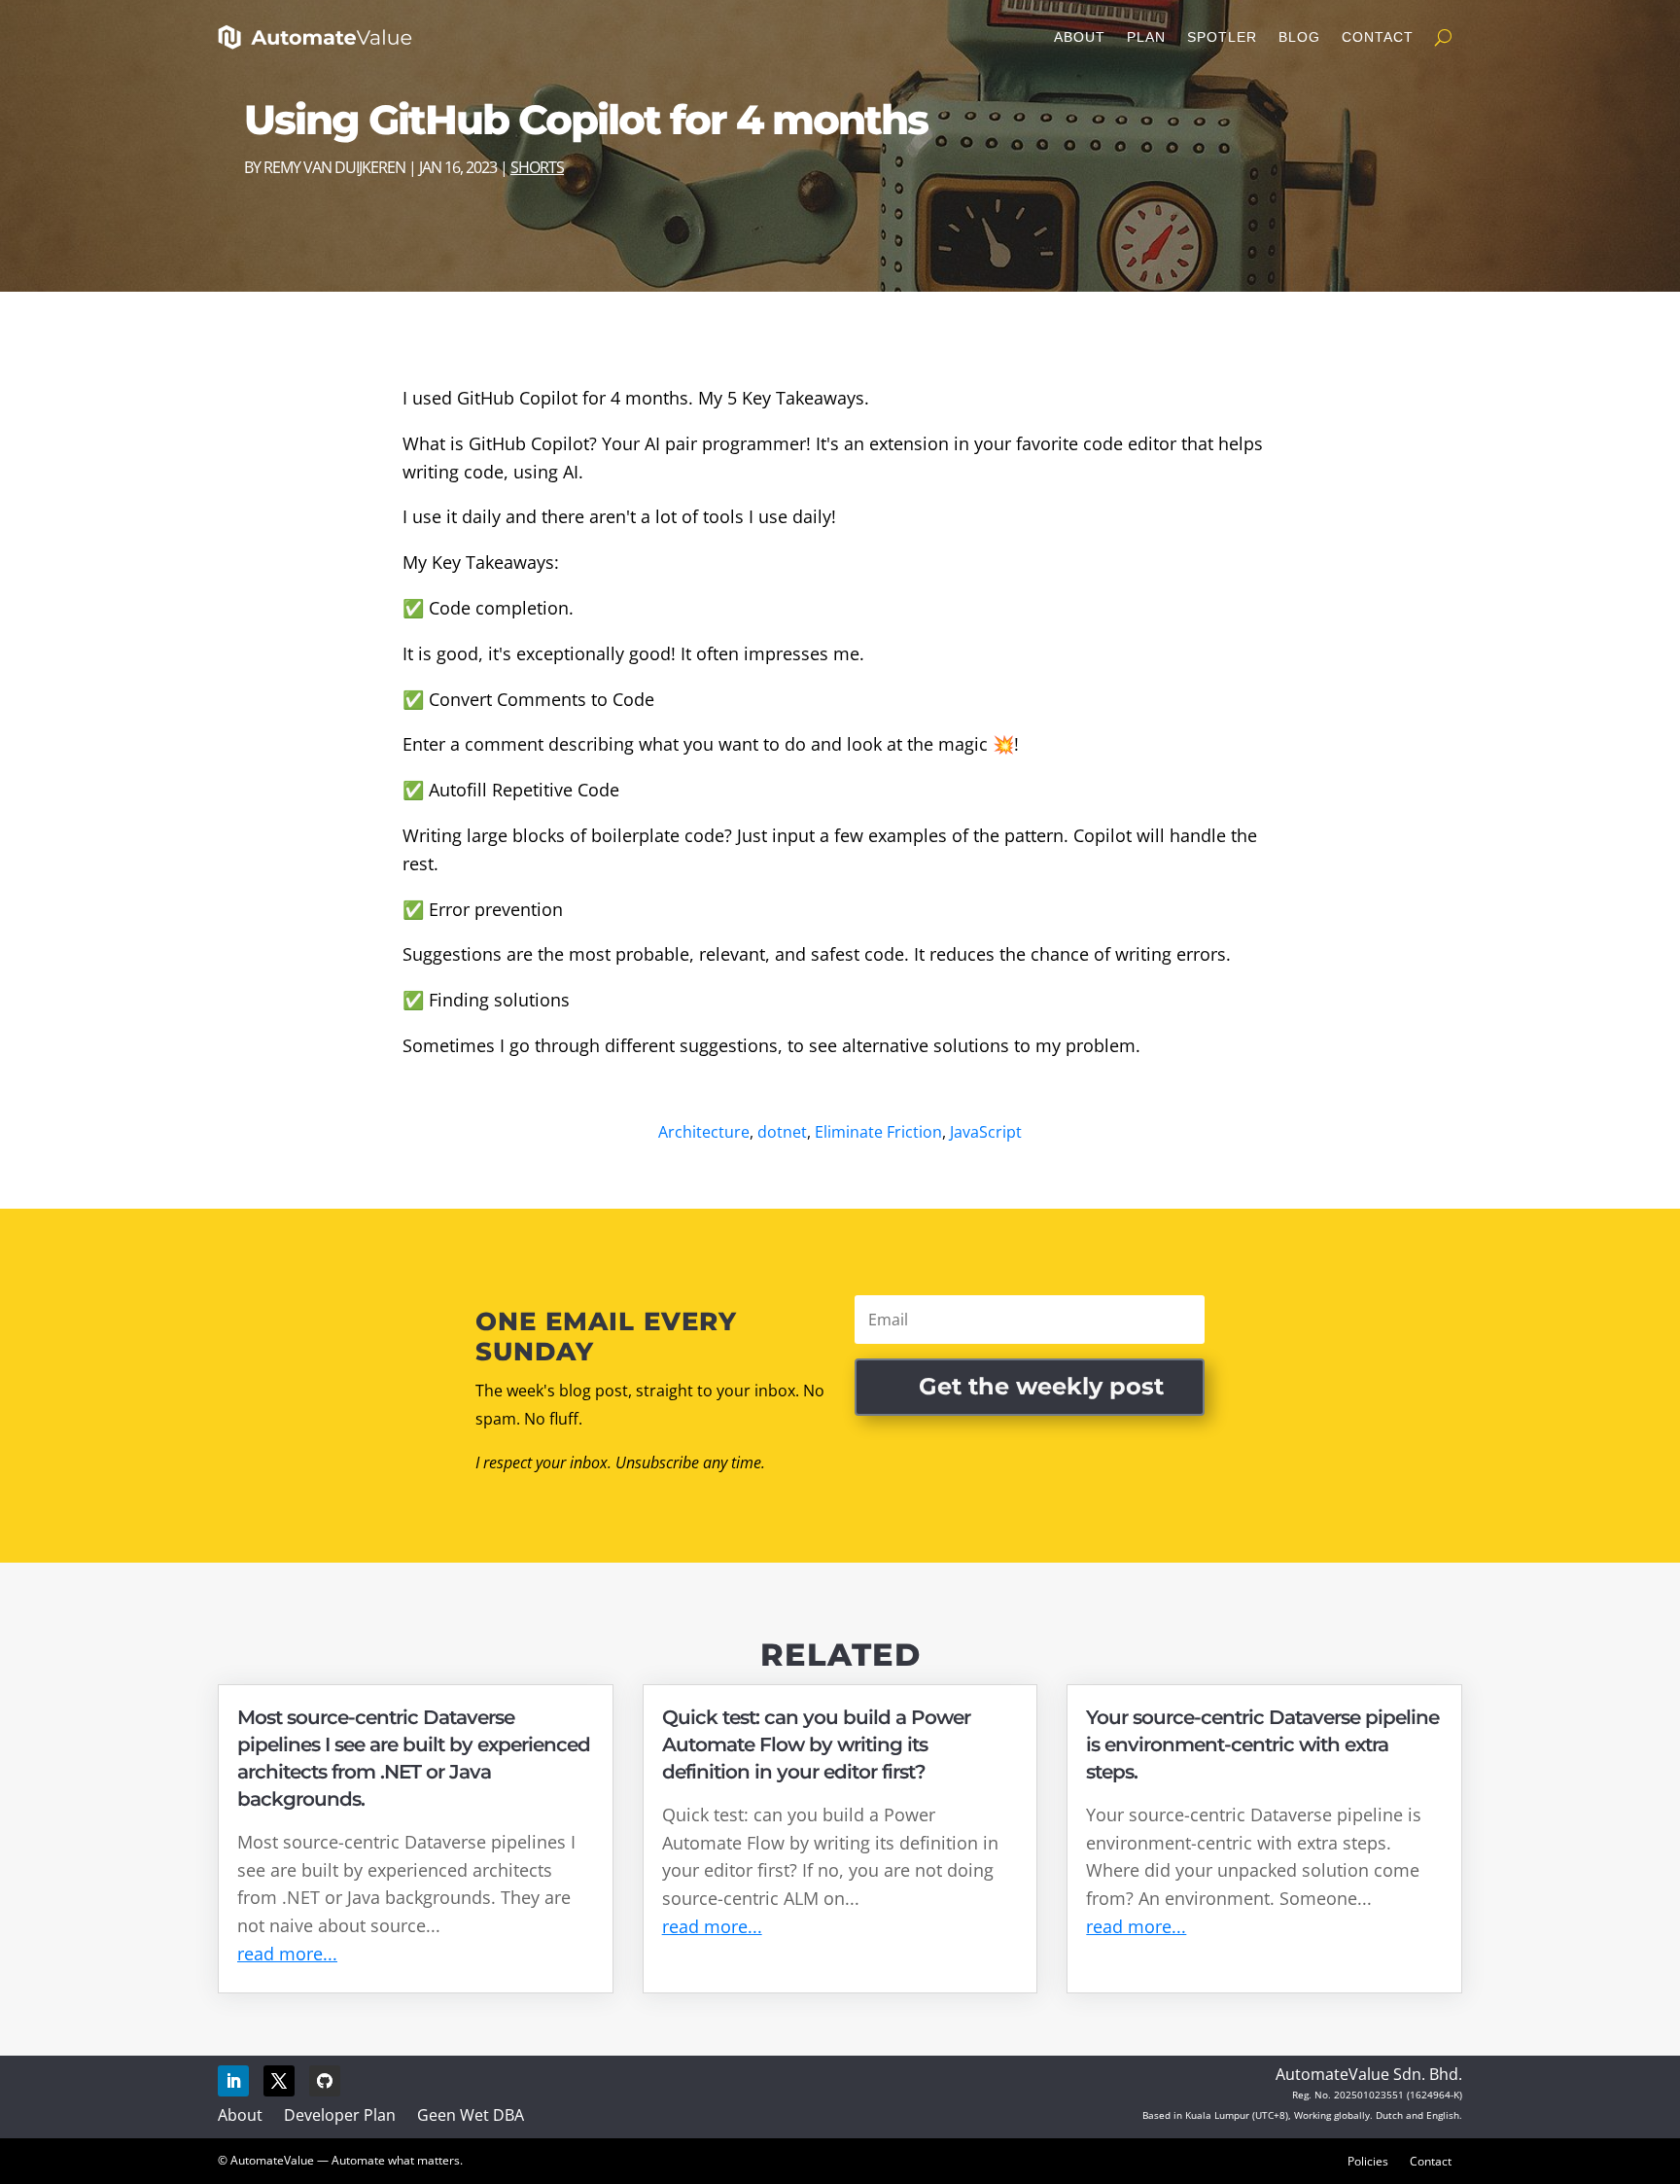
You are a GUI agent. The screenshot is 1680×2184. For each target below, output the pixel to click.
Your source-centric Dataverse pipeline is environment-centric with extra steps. (1262, 1744)
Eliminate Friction (878, 1132)
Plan (1146, 37)
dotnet (782, 1132)
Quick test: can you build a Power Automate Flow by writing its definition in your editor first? (816, 1744)
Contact (1378, 37)
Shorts (537, 167)
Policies (1368, 2161)
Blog (1299, 37)
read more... (287, 1954)
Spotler (1222, 37)
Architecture (704, 1132)
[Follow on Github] (325, 2081)
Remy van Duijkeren (334, 167)
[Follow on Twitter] (279, 2081)
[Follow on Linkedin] (233, 2081)
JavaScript (986, 1132)
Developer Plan (340, 2115)
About (1080, 37)
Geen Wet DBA (471, 2115)
